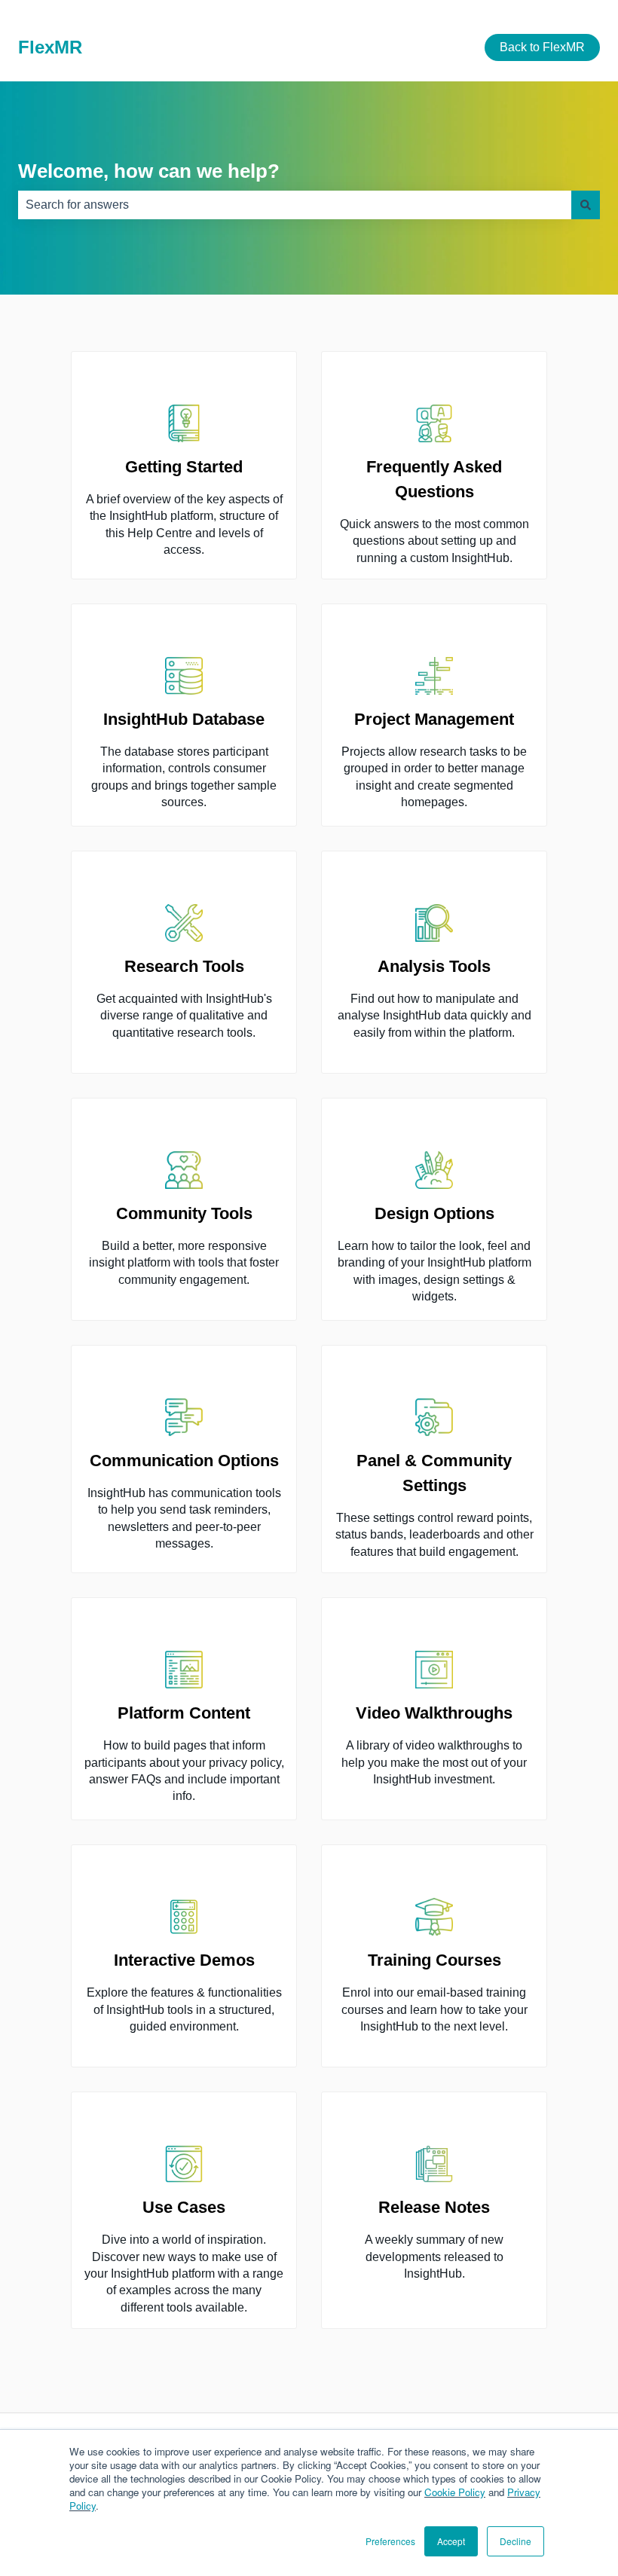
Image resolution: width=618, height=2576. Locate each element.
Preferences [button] (390, 2541)
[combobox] (295, 205)
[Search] (586, 205)
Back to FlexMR (542, 47)
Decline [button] (516, 2541)
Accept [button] (451, 2541)
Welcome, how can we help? (149, 171)
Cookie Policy (455, 2492)
